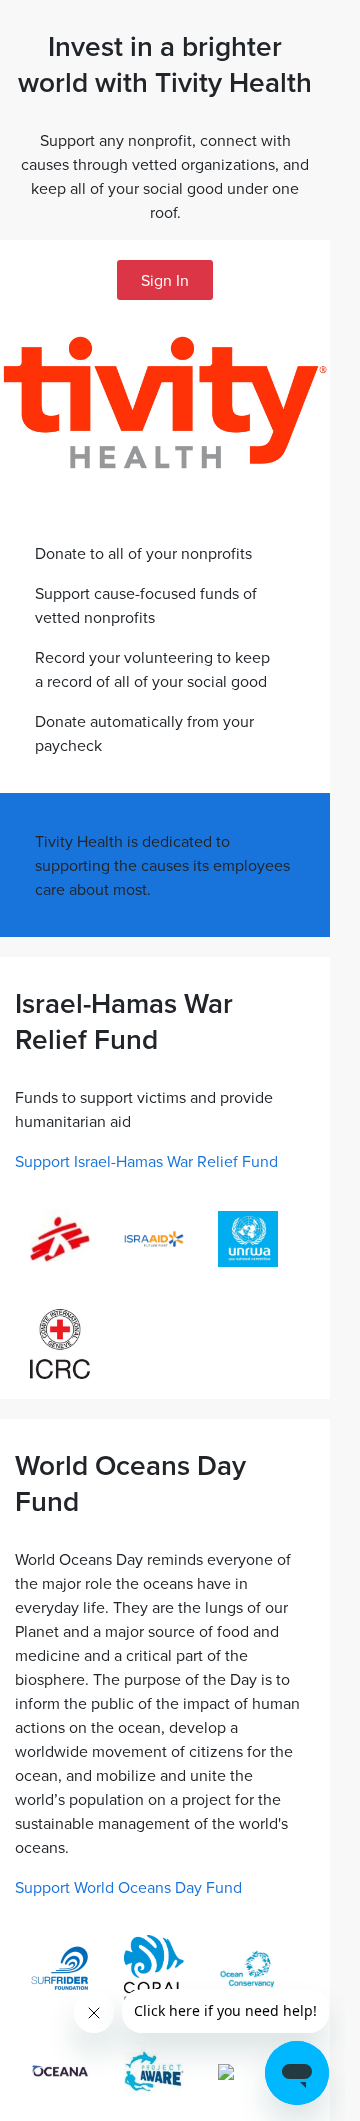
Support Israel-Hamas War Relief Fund (146, 1161)
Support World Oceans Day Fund (128, 1887)
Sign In (165, 280)
